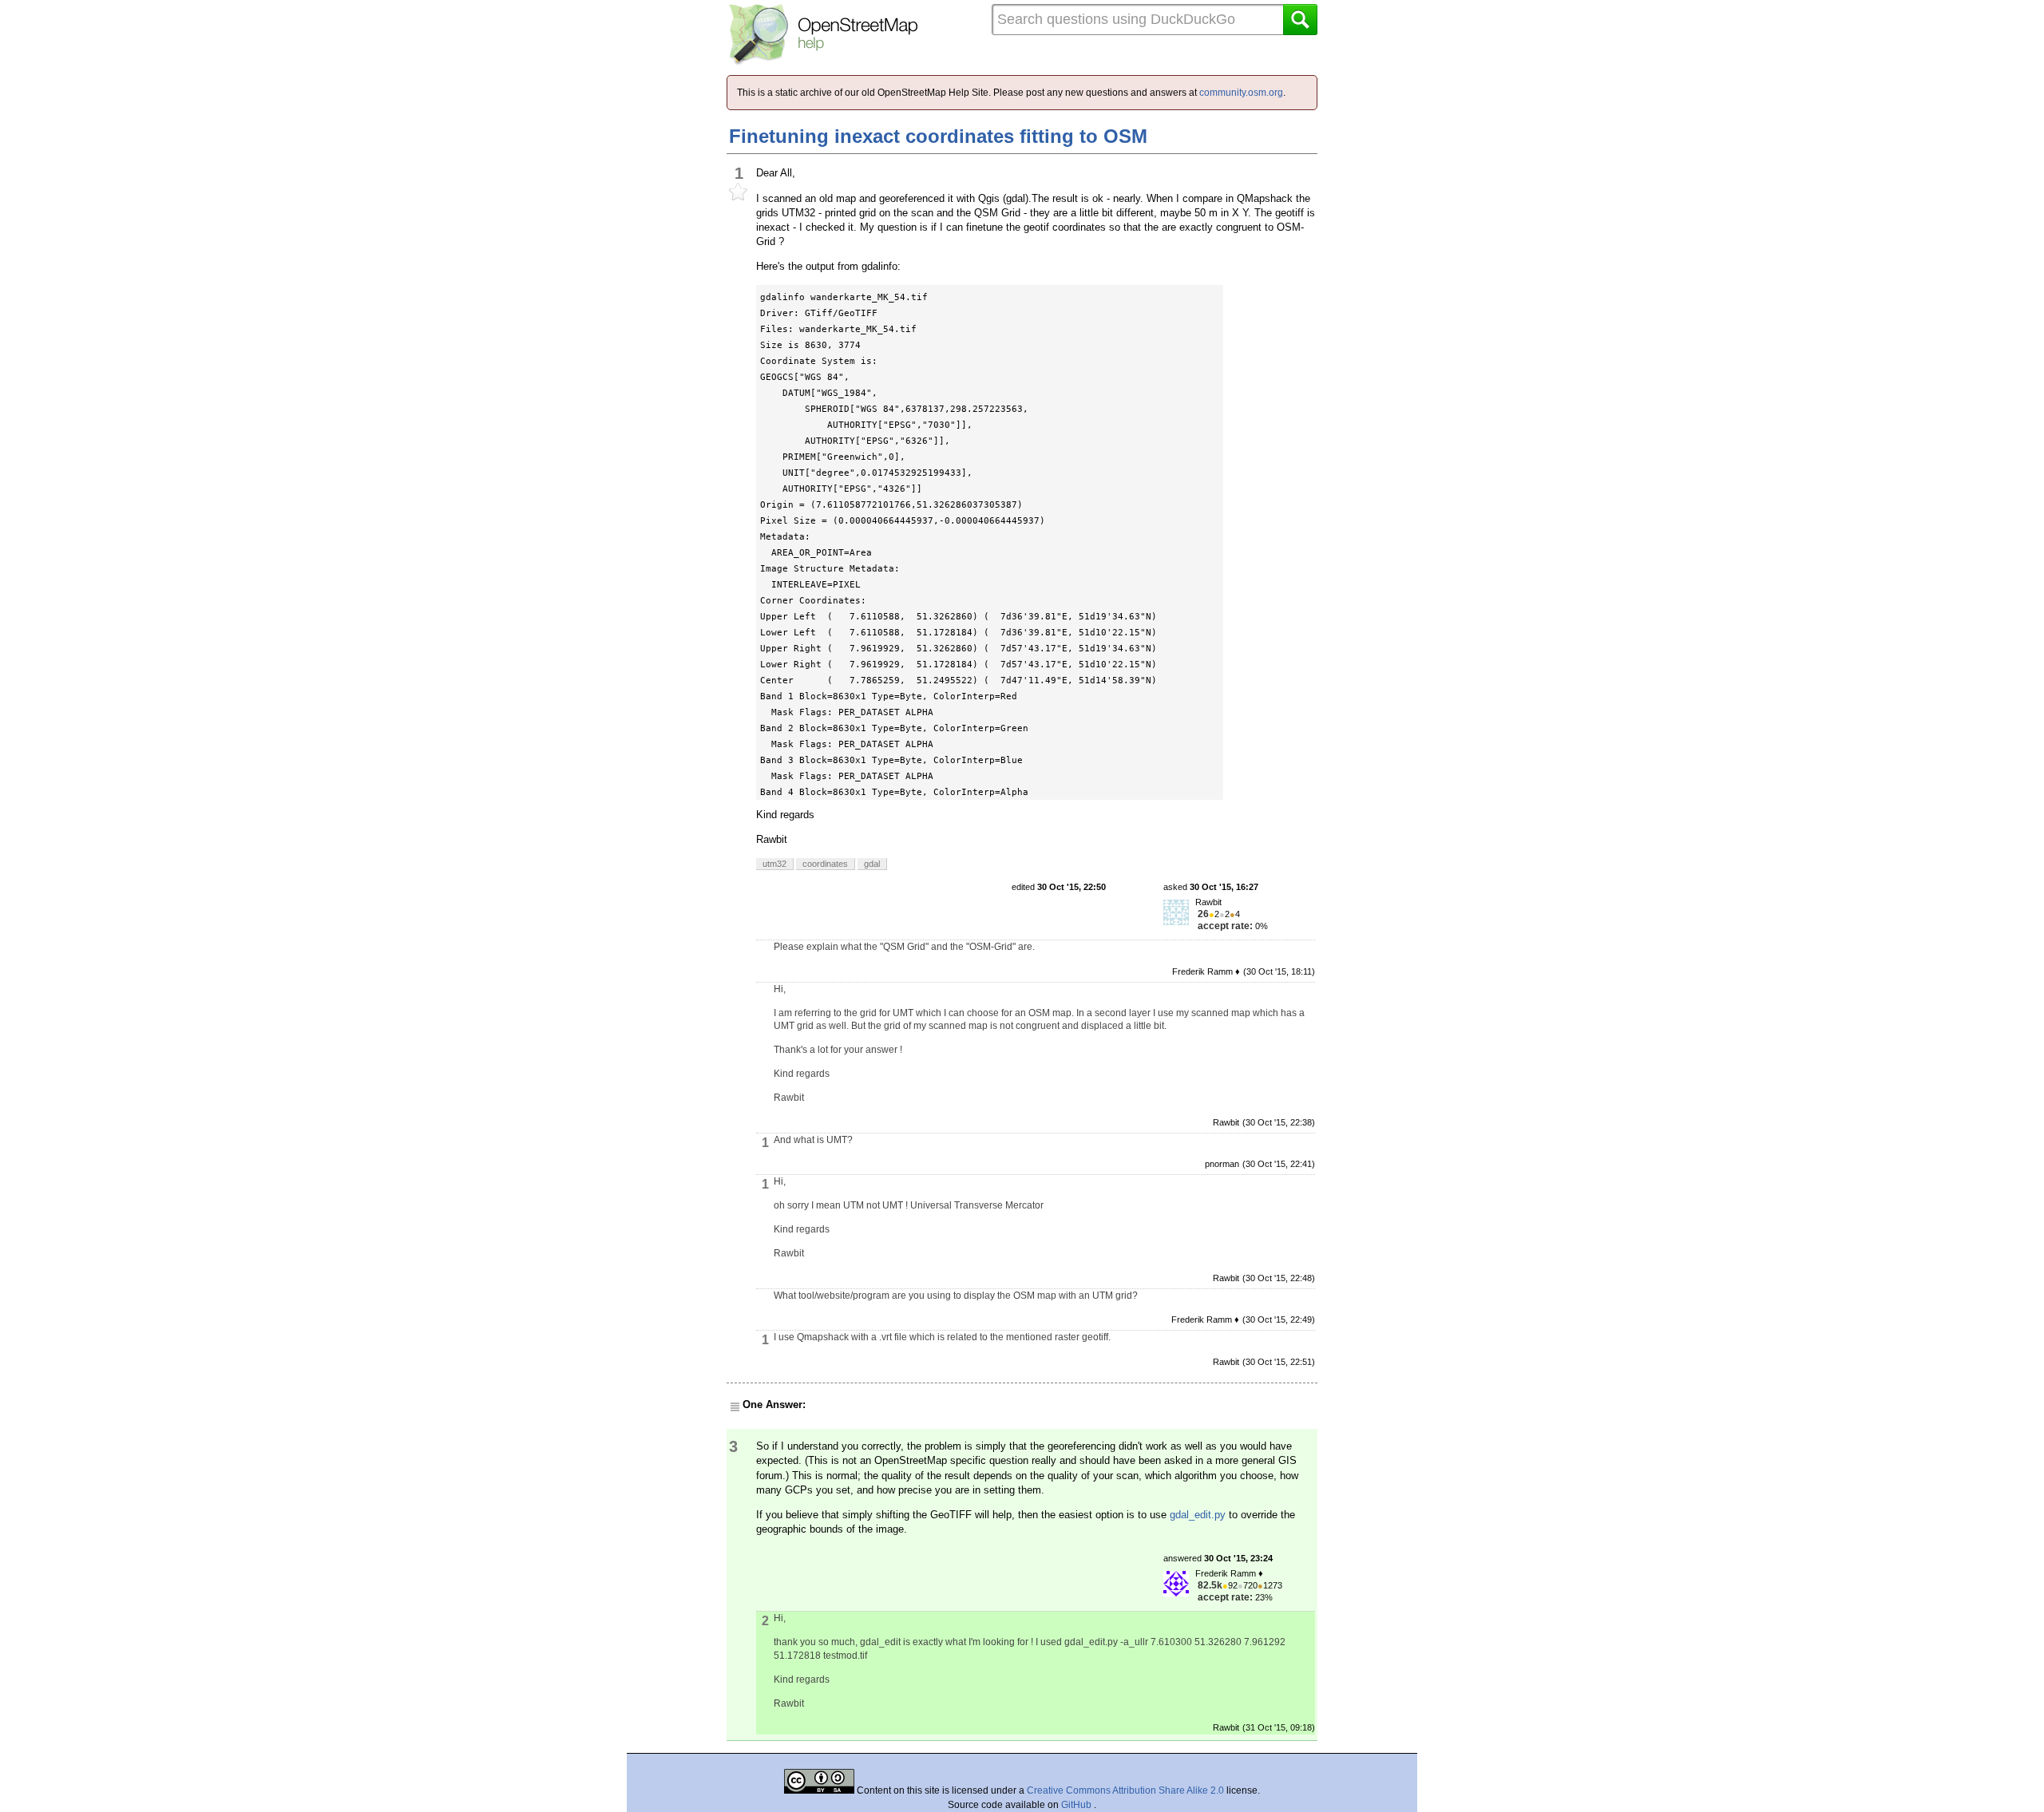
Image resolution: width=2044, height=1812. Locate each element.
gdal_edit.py (1198, 1515)
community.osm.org (1241, 93)
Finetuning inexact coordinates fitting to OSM (938, 136)
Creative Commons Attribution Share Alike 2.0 (1125, 1790)
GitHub (1077, 1805)
